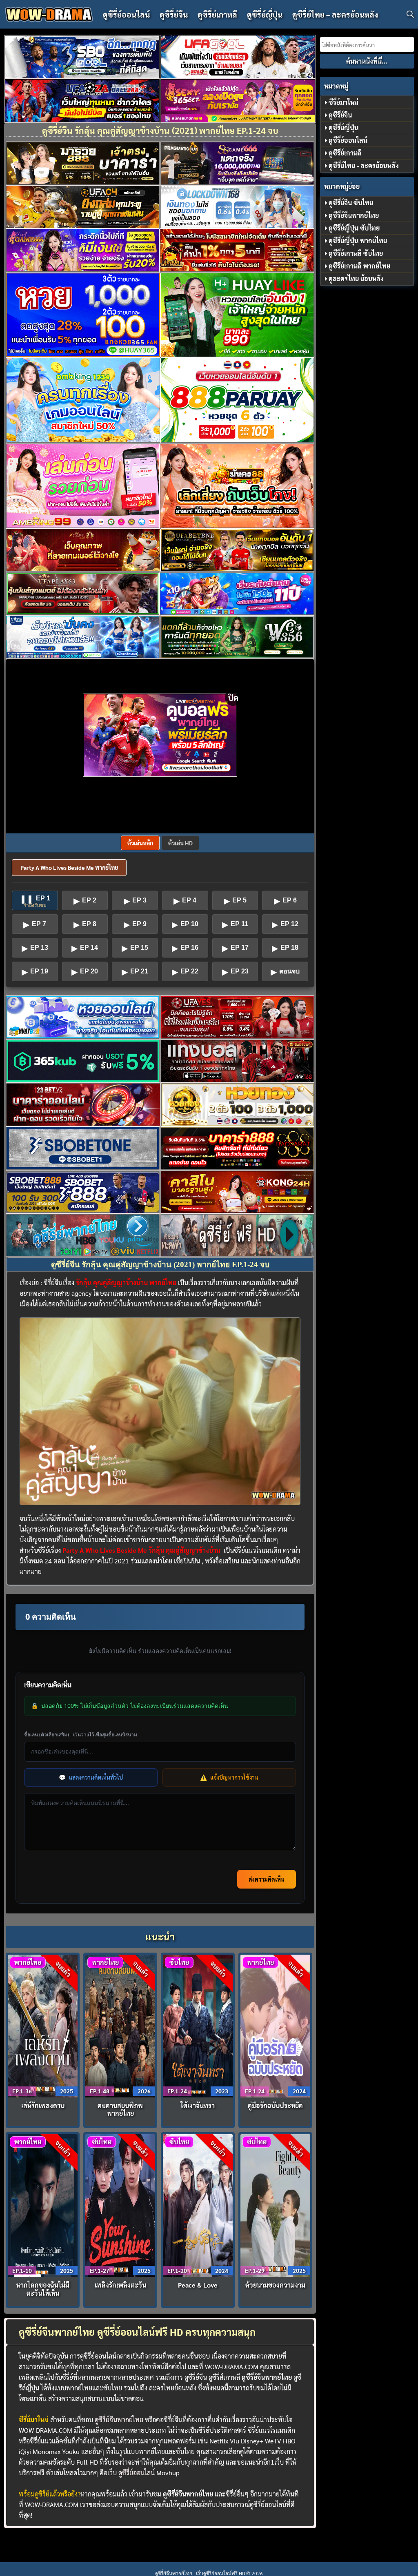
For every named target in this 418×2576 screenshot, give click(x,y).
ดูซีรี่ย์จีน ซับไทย (351, 203)
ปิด (233, 698)
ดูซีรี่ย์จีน (174, 14)
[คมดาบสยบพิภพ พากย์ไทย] (120, 2025)
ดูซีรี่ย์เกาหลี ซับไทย (356, 253)
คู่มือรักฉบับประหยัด (275, 2105)
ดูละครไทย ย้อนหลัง (356, 278)
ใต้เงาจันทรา (198, 2105)
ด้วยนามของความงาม (275, 2285)
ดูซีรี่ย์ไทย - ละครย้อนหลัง (364, 165)
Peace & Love (198, 2285)
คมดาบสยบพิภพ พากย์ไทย (120, 2109)
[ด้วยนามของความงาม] (276, 2205)
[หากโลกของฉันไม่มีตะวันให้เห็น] (43, 2205)
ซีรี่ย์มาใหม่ (344, 102)
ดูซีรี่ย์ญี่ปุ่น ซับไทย (354, 228)
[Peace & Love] (198, 2205)
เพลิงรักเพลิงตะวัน (120, 2285)
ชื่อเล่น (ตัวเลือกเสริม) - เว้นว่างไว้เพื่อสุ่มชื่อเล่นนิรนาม (81, 1735)
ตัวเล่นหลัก (140, 843)
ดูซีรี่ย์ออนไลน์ (126, 14)
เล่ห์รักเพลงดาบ (43, 2105)
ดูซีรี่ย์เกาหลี (217, 14)
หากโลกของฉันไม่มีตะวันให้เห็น (43, 2289)
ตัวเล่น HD (180, 843)
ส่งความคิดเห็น (267, 1879)
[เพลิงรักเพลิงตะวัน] (120, 2205)
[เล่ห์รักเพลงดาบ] (43, 2025)
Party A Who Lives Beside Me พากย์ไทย (69, 867)
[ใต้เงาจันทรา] (198, 2025)
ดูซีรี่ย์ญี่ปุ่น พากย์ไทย (358, 241)
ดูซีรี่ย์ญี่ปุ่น (265, 14)
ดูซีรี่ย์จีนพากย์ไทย (119, 2420)
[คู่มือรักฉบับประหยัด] (276, 2025)
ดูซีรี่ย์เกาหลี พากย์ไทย (359, 266)
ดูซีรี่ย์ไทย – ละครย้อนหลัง (335, 14)
